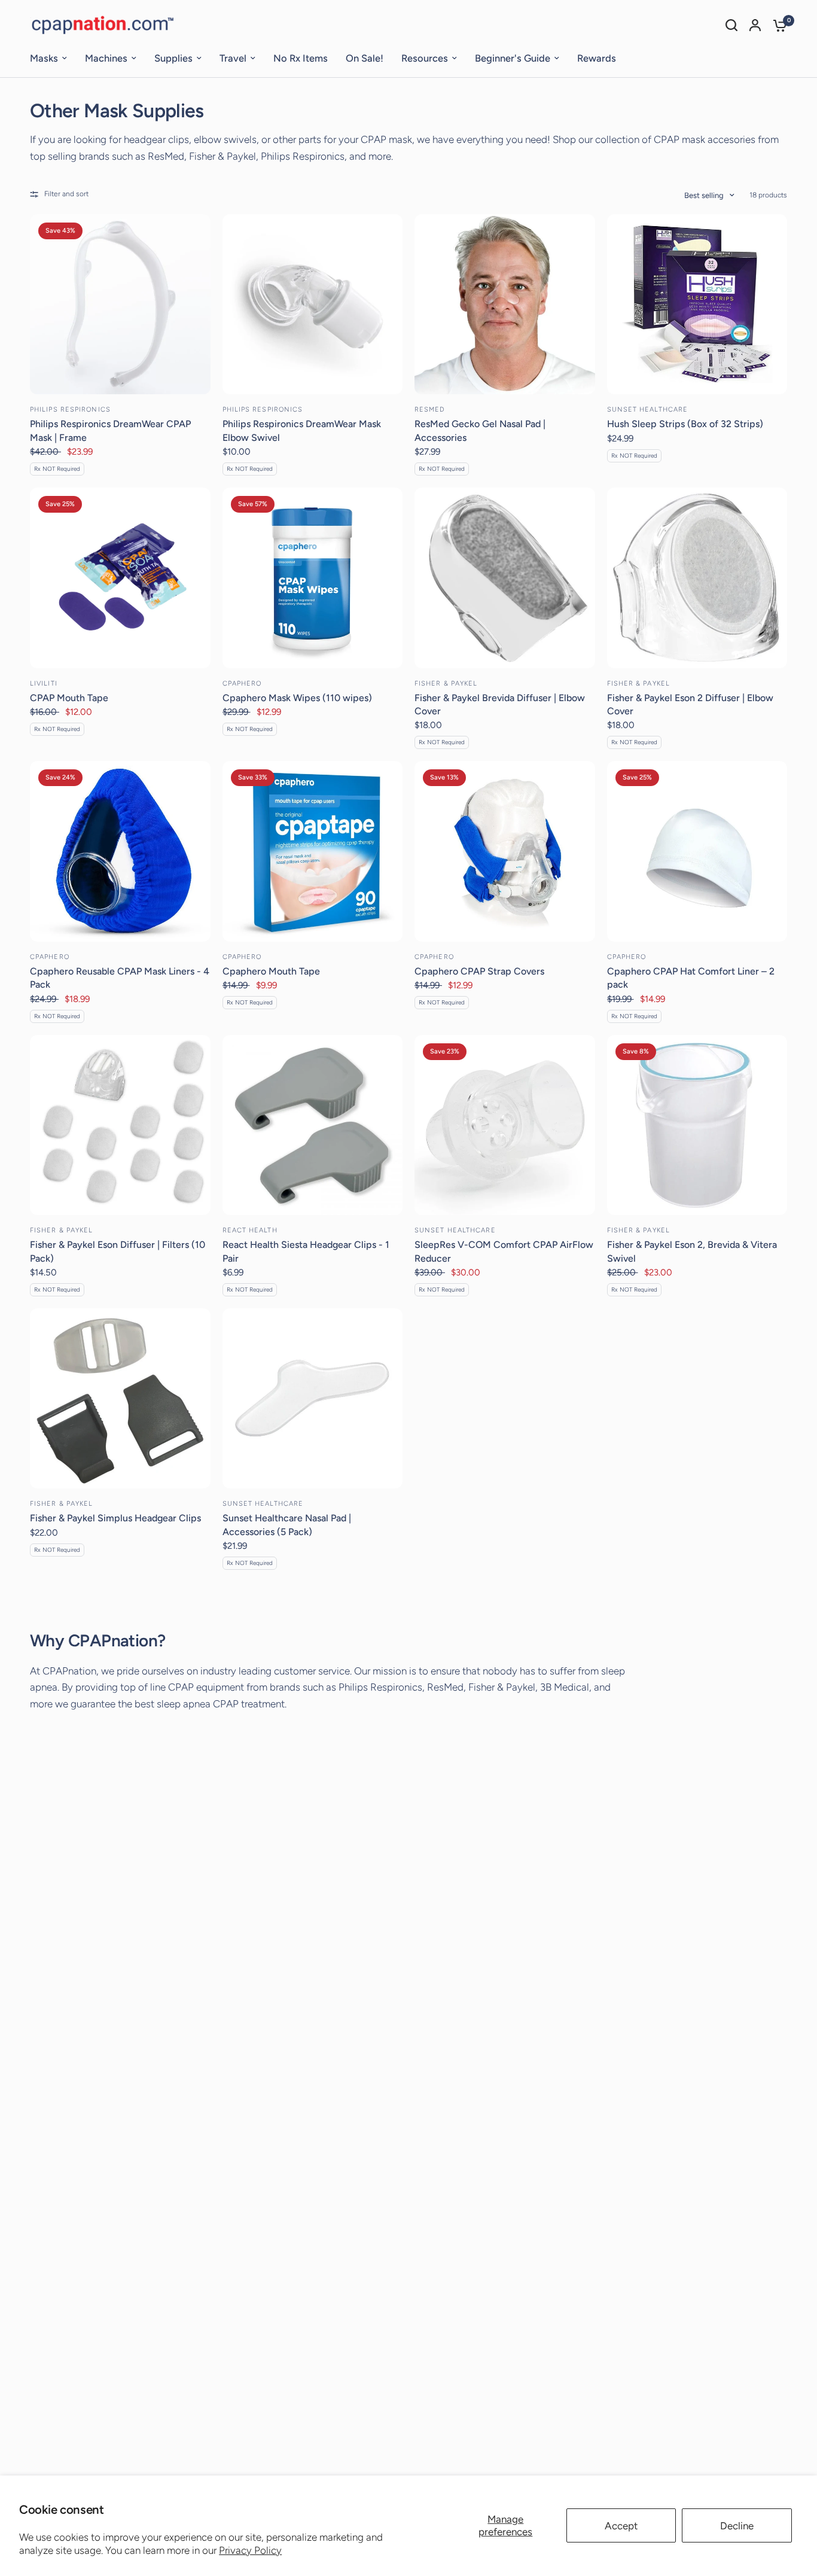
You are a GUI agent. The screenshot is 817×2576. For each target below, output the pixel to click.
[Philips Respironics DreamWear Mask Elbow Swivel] (313, 305)
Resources (425, 58)
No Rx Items (301, 58)
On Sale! (365, 58)
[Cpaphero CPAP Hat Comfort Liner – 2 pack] (697, 851)
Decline (737, 2526)
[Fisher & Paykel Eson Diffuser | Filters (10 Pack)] (120, 1125)
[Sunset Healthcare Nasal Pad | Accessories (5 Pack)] (313, 1399)
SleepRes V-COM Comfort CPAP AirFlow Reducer (504, 1251)
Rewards (597, 58)
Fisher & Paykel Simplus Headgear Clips (115, 1518)
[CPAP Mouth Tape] (120, 578)
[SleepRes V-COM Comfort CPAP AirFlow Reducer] (505, 1125)
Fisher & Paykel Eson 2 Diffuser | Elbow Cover (690, 704)
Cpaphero (242, 683)
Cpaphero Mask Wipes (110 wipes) (297, 698)
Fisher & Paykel (446, 683)
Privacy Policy (250, 2550)
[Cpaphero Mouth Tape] (313, 851)
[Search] (731, 25)
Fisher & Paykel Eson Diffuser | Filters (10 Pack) (118, 1251)
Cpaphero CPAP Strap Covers (479, 971)
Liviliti (44, 683)
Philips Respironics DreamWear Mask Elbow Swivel (302, 430)
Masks (44, 58)
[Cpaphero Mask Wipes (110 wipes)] (313, 578)
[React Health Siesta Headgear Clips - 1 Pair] (313, 1125)
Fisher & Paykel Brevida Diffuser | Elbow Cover (500, 704)
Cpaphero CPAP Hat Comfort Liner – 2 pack (691, 978)
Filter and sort (66, 194)
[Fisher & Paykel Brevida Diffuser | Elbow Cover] (505, 578)
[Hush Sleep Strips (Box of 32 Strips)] (697, 305)
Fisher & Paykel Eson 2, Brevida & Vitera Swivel (692, 1251)
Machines (106, 58)
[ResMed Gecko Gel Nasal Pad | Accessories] (505, 305)
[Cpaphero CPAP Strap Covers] (505, 851)
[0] (777, 25)
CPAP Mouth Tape (69, 698)
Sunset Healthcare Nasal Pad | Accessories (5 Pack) (287, 1525)
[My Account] (755, 25)
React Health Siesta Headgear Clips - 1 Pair (306, 1251)
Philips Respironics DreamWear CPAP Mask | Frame (110, 430)
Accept (621, 2526)
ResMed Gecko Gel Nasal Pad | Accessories (480, 430)
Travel (233, 58)
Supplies (173, 58)
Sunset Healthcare (648, 409)
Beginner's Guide (513, 58)
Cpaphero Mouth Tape (271, 971)
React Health (250, 1230)
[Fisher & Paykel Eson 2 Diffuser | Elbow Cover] (697, 578)
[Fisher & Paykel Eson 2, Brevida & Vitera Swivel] (697, 1125)
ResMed (430, 409)
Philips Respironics (70, 409)
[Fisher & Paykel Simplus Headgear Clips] (120, 1399)
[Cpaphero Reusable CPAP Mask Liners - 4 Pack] (120, 851)
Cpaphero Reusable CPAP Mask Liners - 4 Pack (120, 978)
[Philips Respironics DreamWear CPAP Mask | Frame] (120, 305)
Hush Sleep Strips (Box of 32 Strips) (685, 424)
